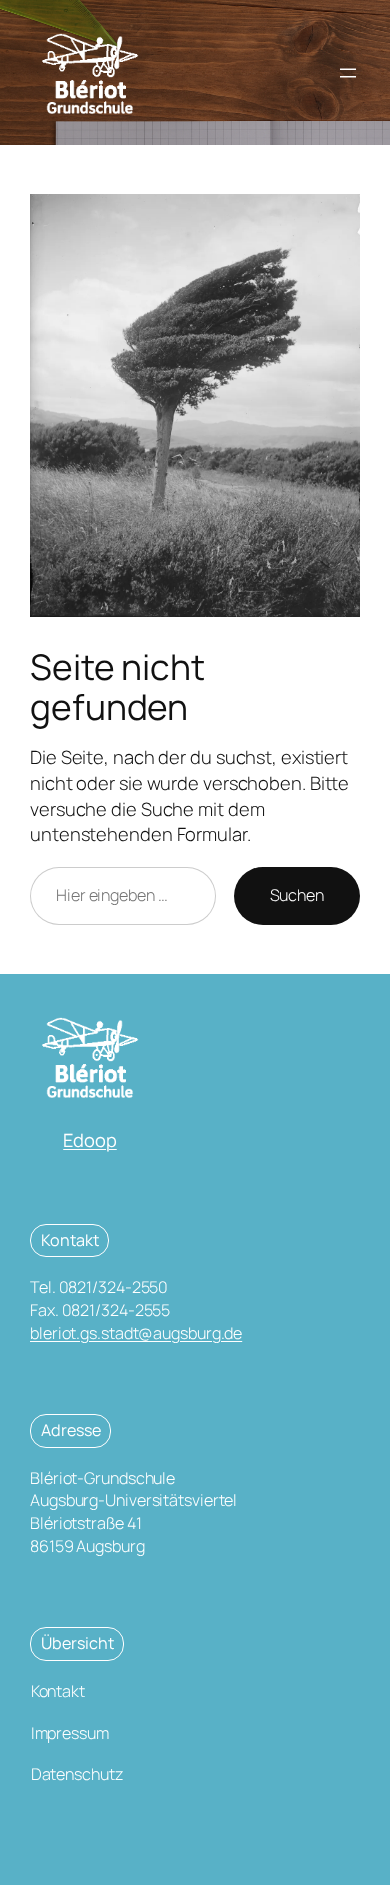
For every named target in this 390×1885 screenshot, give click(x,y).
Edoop (90, 1140)
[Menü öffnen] (348, 73)
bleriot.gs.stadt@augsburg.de (136, 1333)
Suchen (297, 895)
